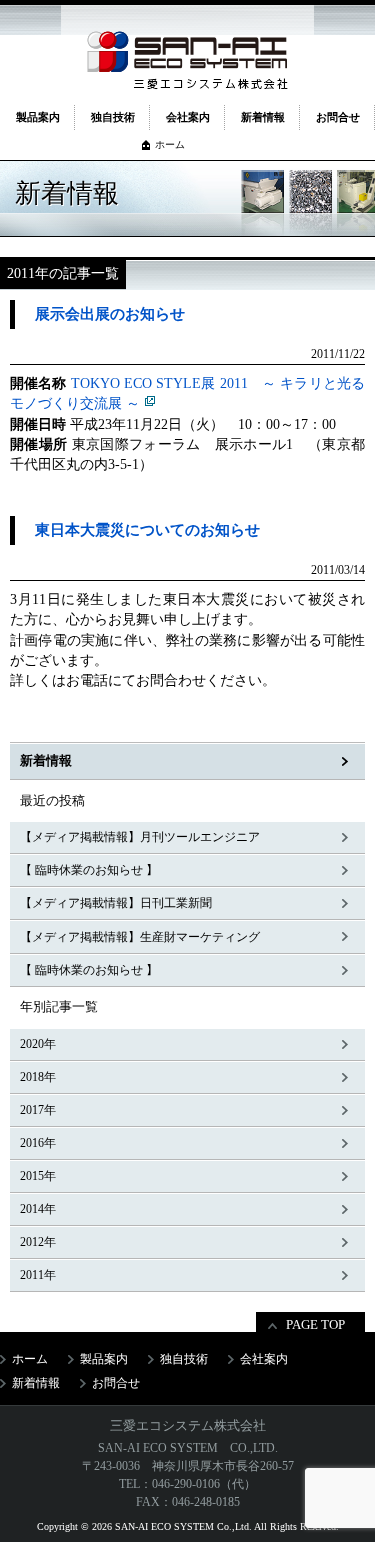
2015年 (38, 1176)
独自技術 (113, 117)
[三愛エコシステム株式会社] (187, 52)
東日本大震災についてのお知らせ (147, 530)
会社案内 (188, 117)
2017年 (38, 1110)
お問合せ (338, 117)
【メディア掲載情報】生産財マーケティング (140, 937)
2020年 (38, 1044)
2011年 (38, 1275)
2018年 (38, 1077)
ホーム (170, 144)
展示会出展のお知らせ (110, 314)
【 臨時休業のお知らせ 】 (89, 870)
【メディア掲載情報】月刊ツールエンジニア (140, 837)
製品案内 (38, 117)
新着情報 (263, 117)
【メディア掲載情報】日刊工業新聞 (116, 903)
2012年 (38, 1242)
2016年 (38, 1143)
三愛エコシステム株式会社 (188, 1425)
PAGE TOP (315, 1324)
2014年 (38, 1209)
